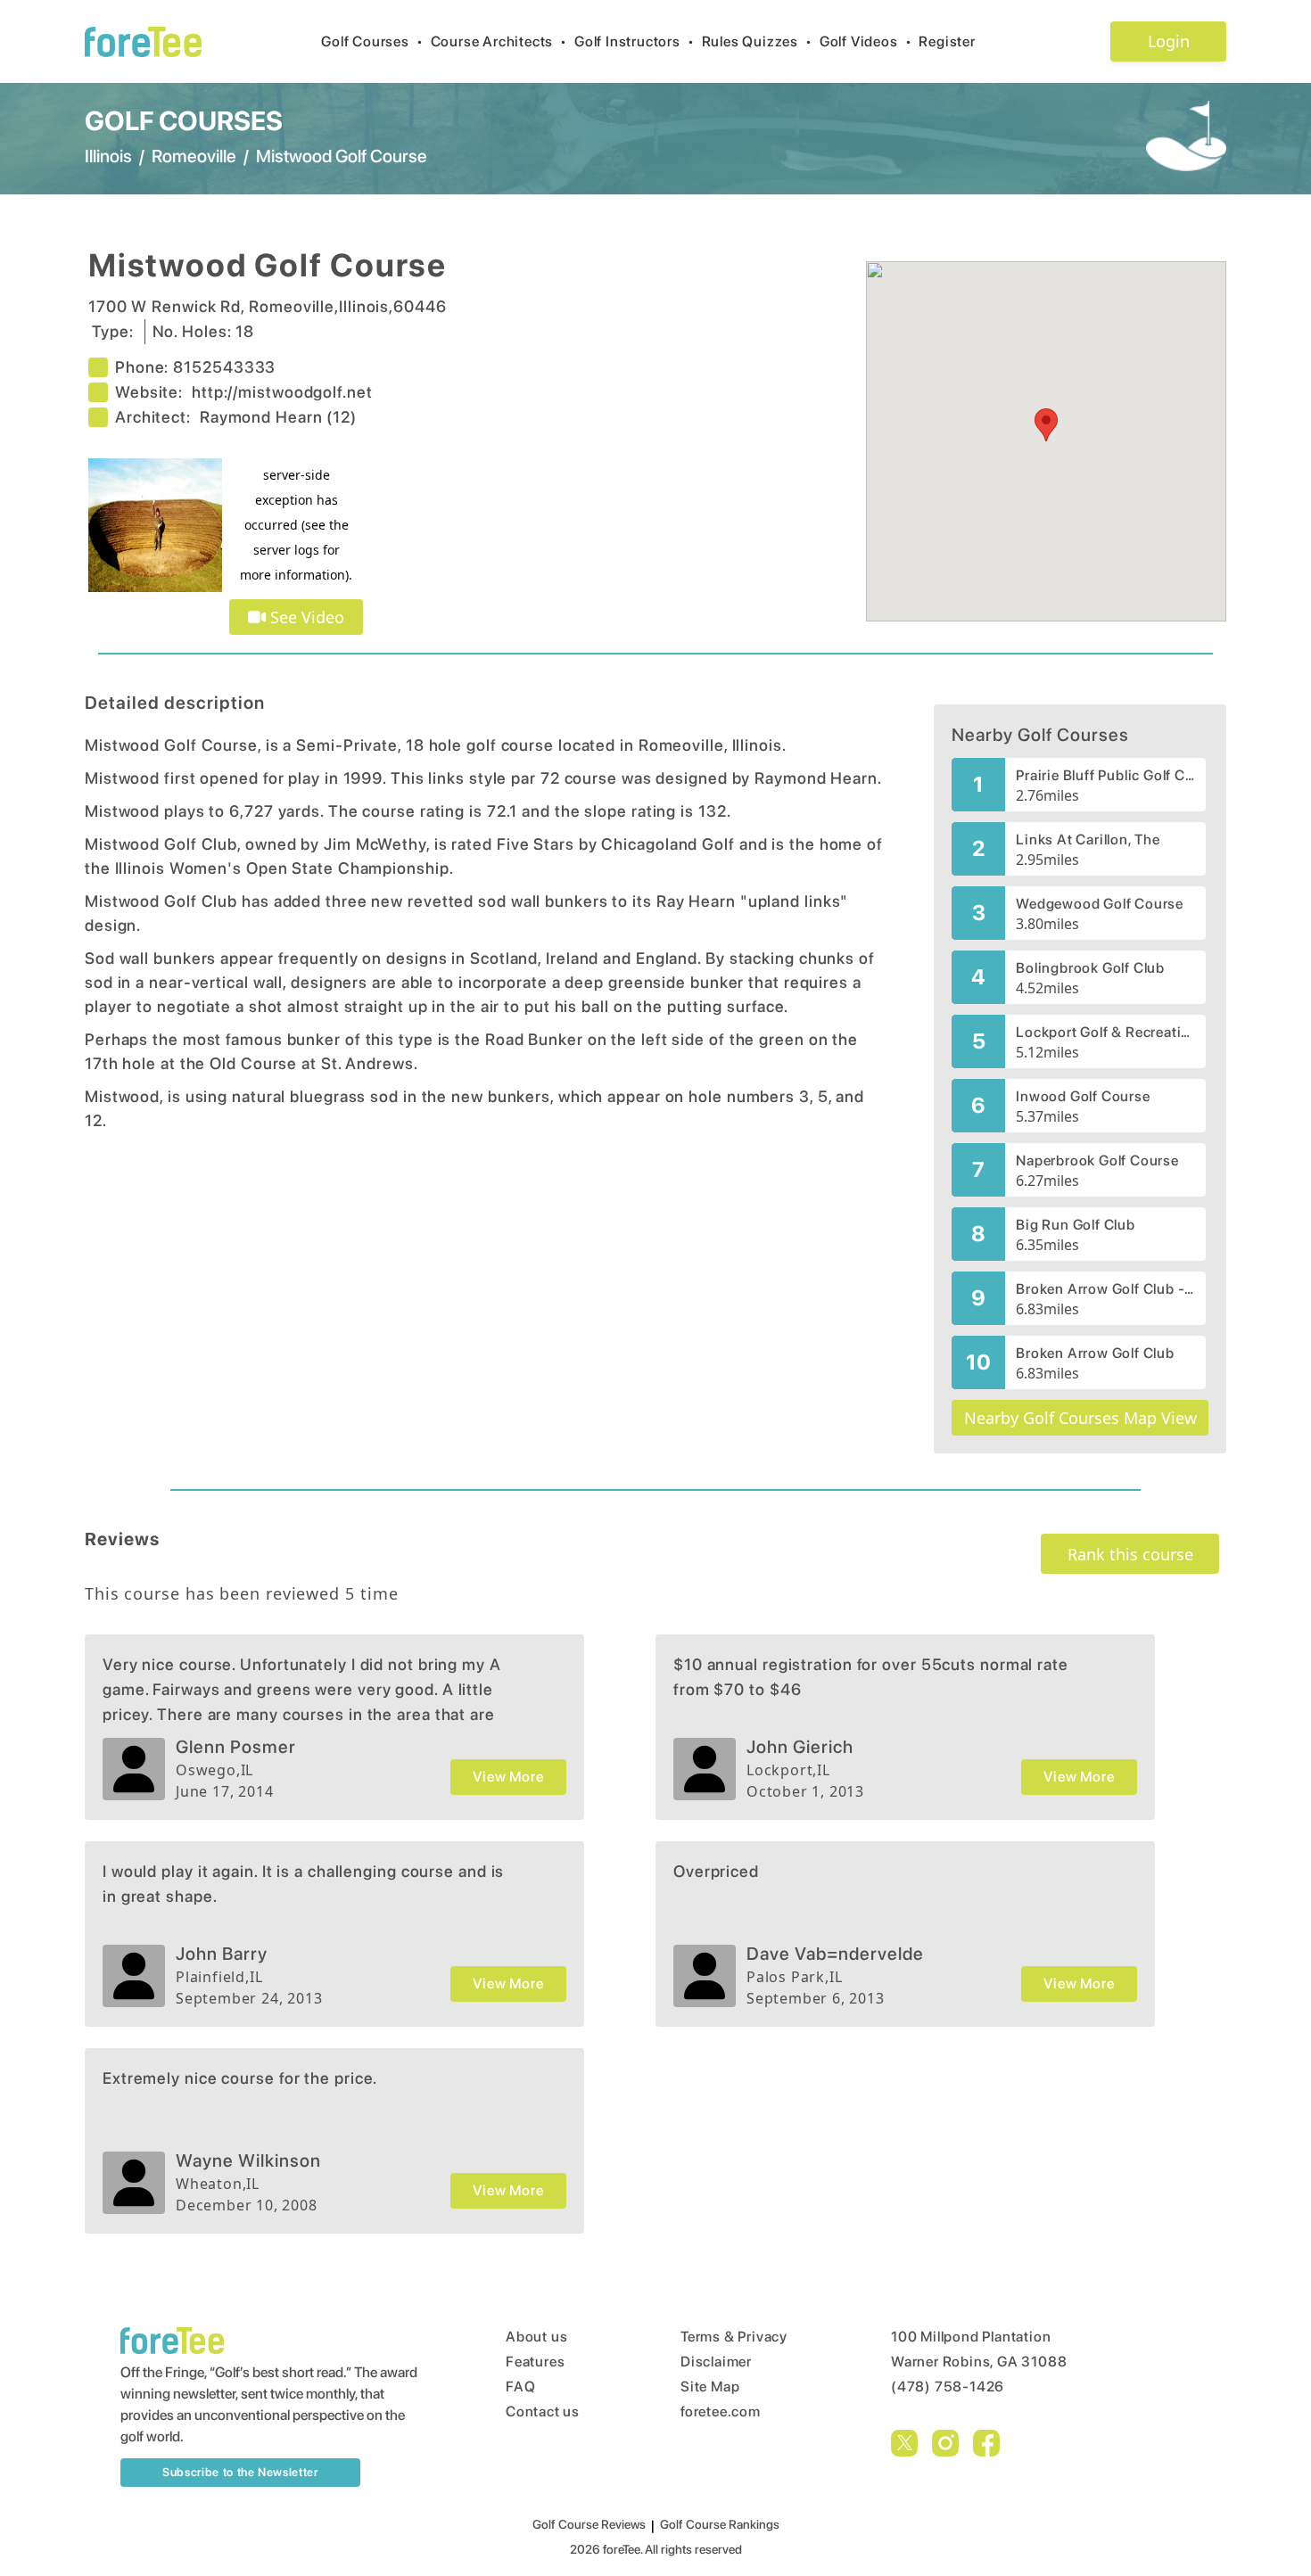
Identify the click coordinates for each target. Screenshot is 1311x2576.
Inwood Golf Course (1083, 1096)
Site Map (710, 2387)
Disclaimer (716, 2362)
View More (508, 1777)
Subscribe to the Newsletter (240, 2472)
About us (536, 2337)
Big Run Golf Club (1076, 1225)
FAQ (520, 2387)
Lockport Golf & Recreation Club (1105, 1032)
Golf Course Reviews (589, 2524)
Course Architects (499, 41)
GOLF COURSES (184, 120)
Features (535, 2362)
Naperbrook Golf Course (1097, 1160)
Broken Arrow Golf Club (1095, 1353)
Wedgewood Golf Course (1100, 904)
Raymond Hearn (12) (278, 417)
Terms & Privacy (734, 2337)
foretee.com (721, 2411)
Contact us (543, 2411)
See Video (305, 617)
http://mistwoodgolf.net (282, 392)
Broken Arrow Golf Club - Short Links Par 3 (1105, 1289)
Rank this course (1130, 1554)
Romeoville (194, 156)
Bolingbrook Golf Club (1090, 968)
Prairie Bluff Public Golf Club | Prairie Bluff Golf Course (1105, 775)
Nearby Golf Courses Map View (1080, 1418)
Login (1169, 41)
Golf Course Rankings (720, 2524)
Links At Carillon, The (1088, 839)
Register (947, 41)
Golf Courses (372, 41)
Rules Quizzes (757, 41)
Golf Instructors (635, 41)
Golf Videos (866, 41)
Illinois (108, 156)
